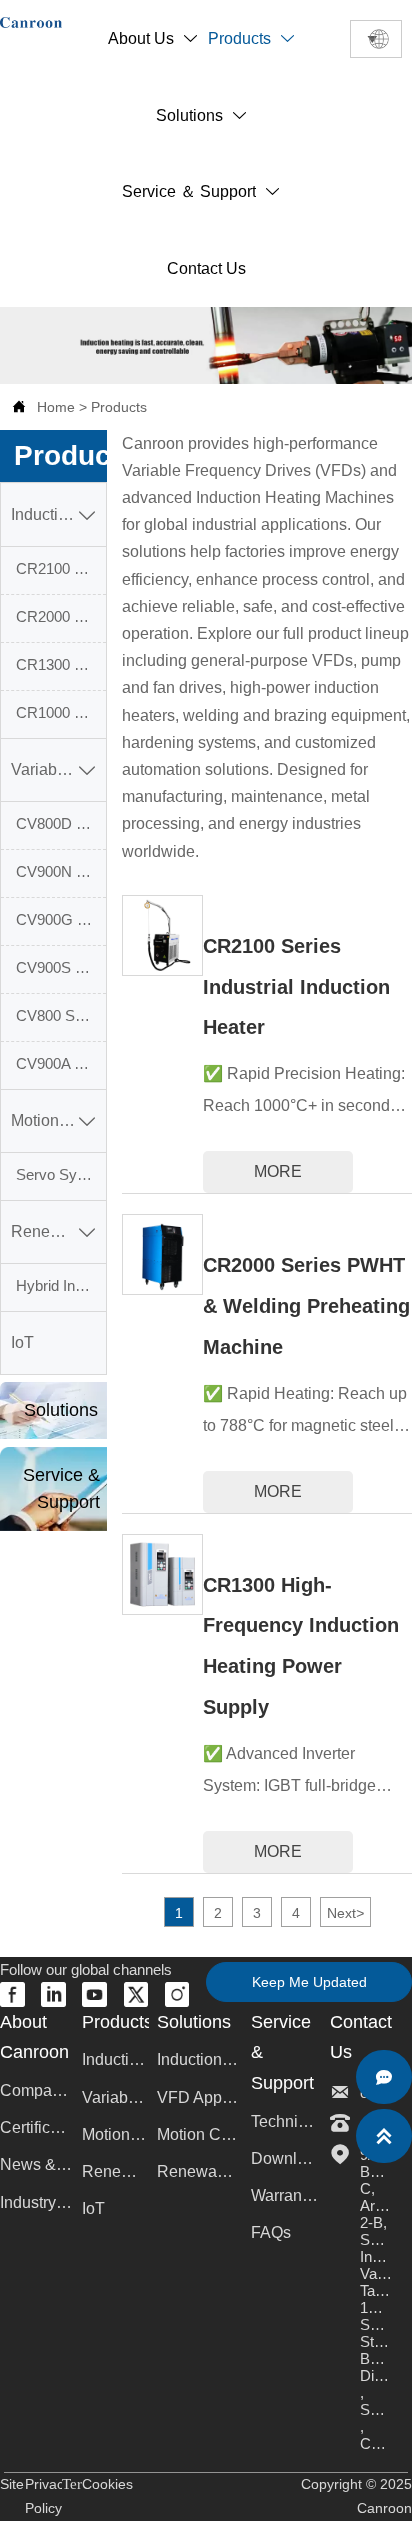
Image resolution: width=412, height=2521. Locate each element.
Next (345, 1913)
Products (119, 407)
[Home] (31, 22)
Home (56, 407)
